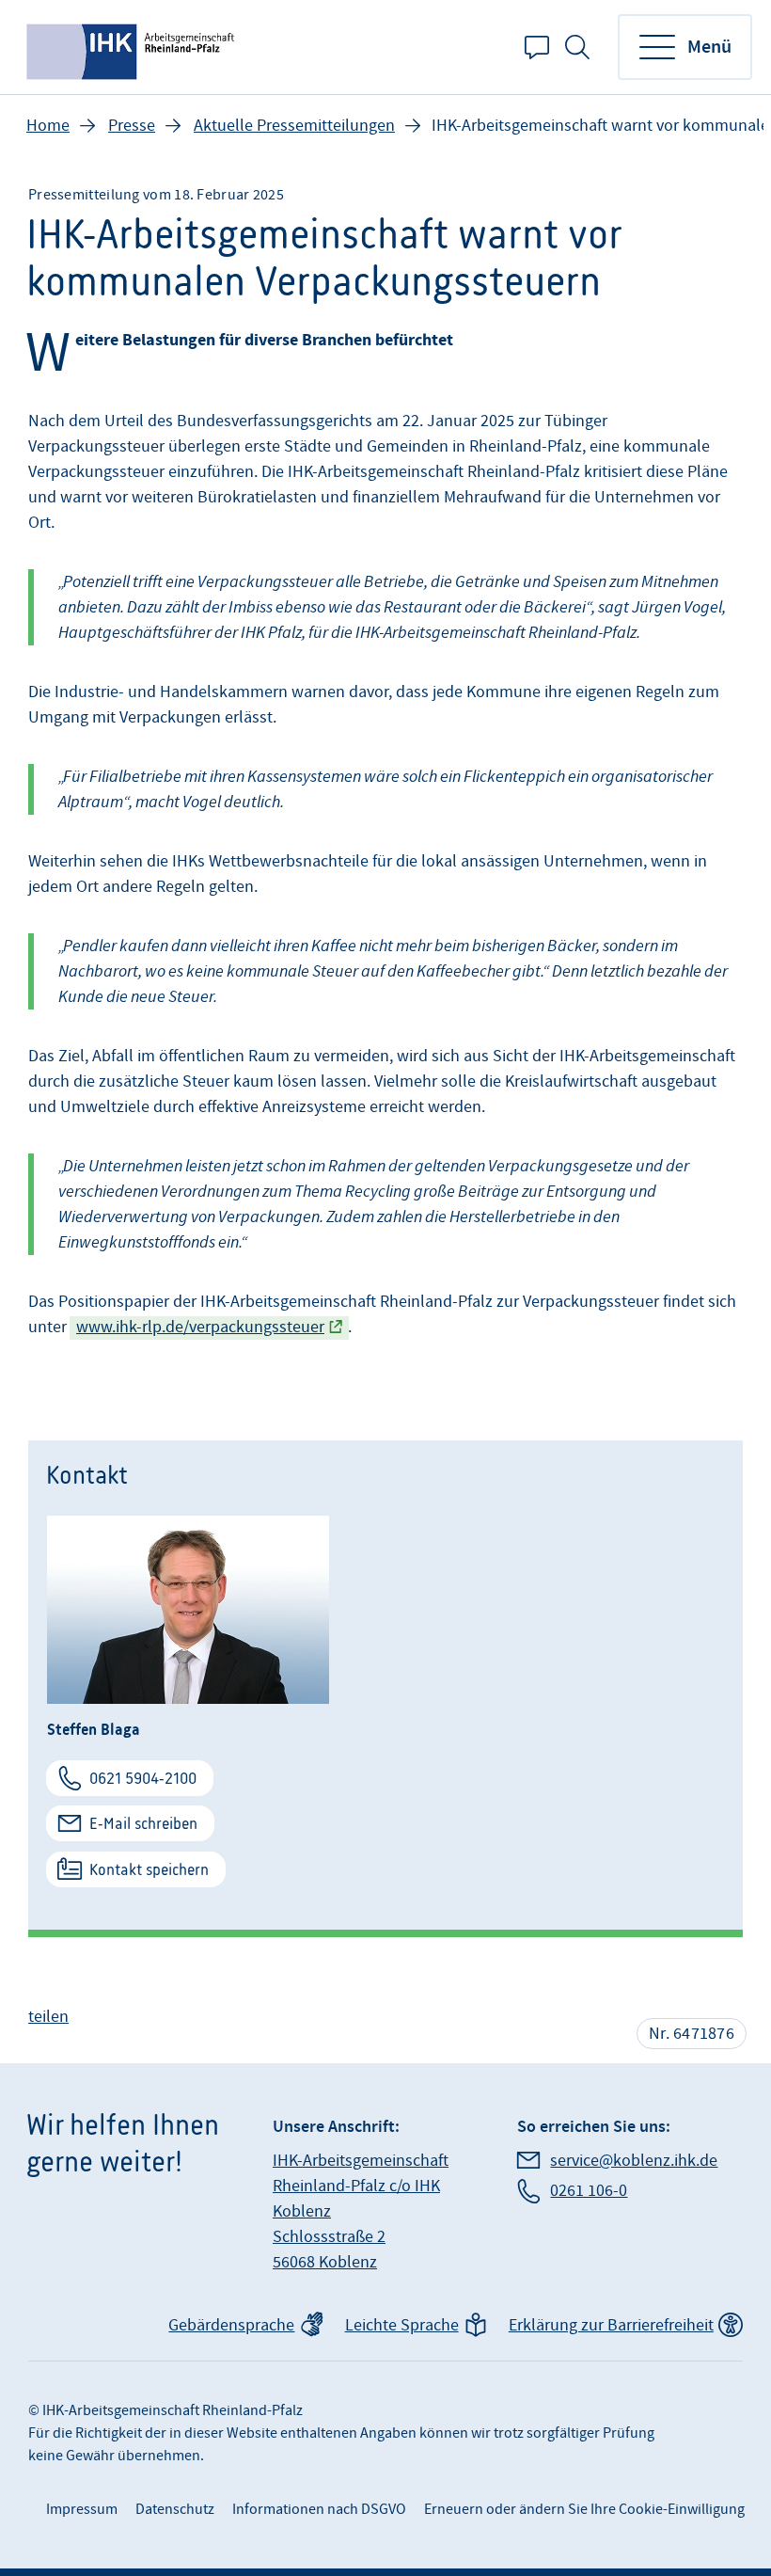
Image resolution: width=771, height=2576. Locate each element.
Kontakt (537, 47)
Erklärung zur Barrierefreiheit (611, 2325)
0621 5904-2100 (143, 1778)
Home (48, 126)
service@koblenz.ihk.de (634, 2161)
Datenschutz (175, 2509)
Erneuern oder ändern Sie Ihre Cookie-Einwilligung (584, 2509)
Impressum (82, 2509)
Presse (132, 126)
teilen (48, 2017)
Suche (577, 47)
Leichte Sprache (402, 2325)
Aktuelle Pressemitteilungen (294, 126)
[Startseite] (133, 47)
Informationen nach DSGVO (319, 2509)
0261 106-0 (589, 2191)
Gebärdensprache (231, 2325)
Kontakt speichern (149, 1869)
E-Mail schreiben (143, 1823)
